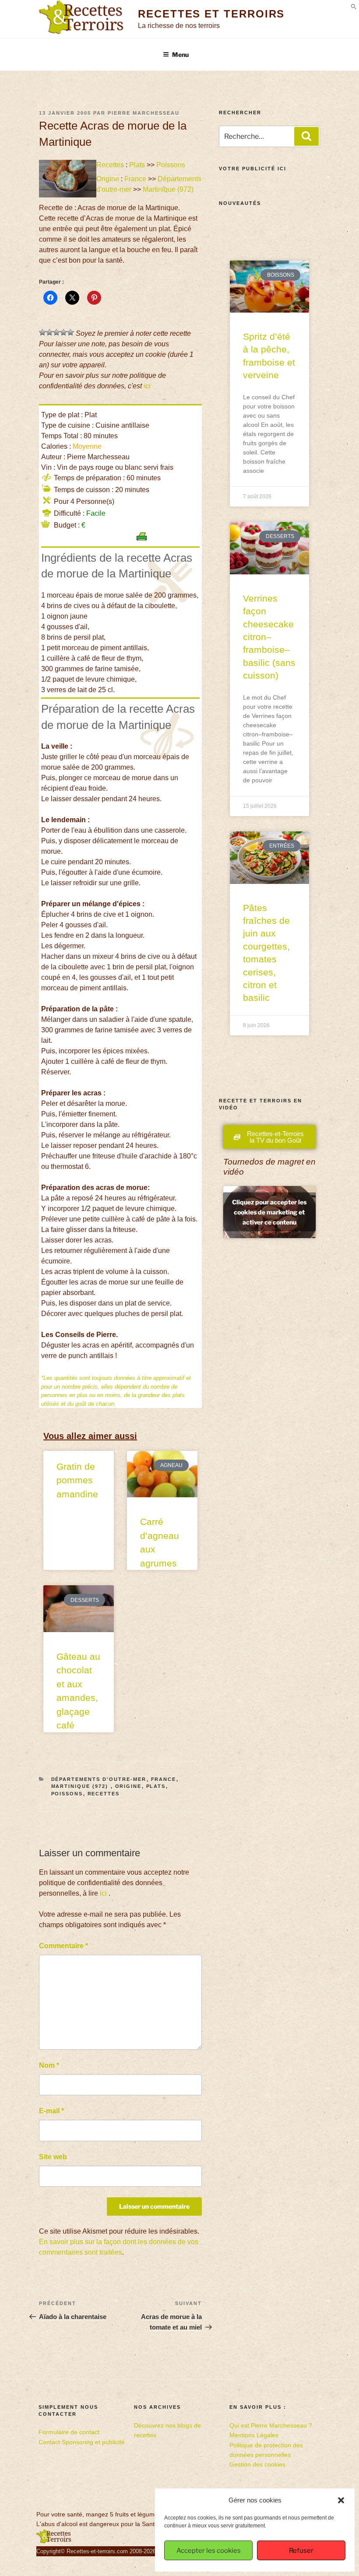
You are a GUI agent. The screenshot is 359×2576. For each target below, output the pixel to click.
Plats (137, 165)
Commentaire (63, 1946)
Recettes (110, 165)
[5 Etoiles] (70, 332)
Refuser (301, 2551)
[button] (341, 2500)
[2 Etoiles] (49, 332)
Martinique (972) (169, 189)
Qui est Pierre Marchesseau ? (271, 2425)
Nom (49, 2065)
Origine (108, 179)
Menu (180, 55)
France (135, 179)
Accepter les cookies (209, 2551)
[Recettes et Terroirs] (54, 2541)
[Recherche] (306, 136)
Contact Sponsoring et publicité (82, 2442)
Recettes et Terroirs (211, 14)
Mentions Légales (254, 2435)
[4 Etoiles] (63, 332)
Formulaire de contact (69, 2432)
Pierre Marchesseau (144, 113)
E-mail (51, 2111)
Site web (53, 2157)
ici (147, 386)
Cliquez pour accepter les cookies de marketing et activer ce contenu (269, 1212)
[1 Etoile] (42, 332)
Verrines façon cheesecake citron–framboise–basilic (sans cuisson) (269, 637)
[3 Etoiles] (56, 332)
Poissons (171, 165)
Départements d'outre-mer (99, 1779)
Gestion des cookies (257, 2464)
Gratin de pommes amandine (77, 1480)
